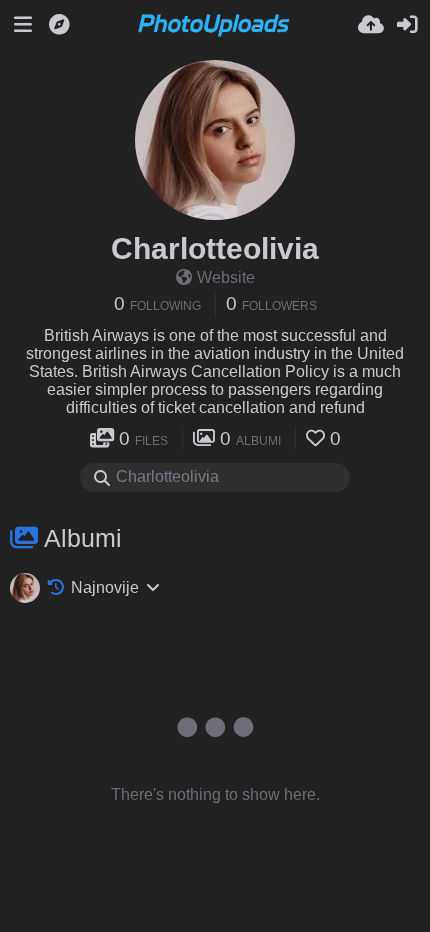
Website (226, 277)
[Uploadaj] (371, 25)
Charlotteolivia (215, 248)
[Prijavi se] (407, 25)
